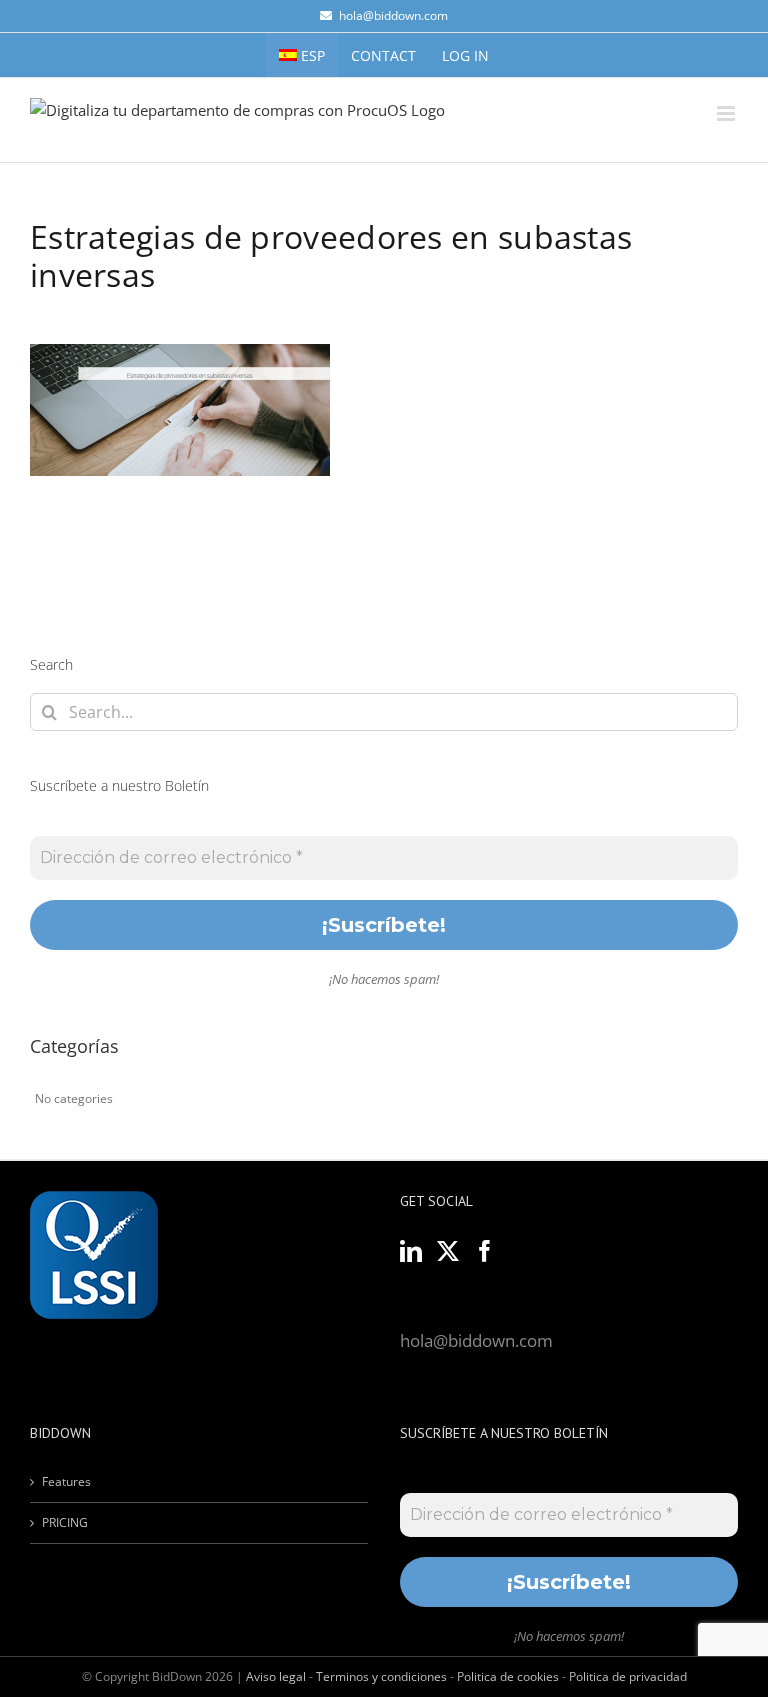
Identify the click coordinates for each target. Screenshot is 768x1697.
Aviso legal (276, 1676)
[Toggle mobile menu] (727, 113)
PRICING (65, 1522)
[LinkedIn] (411, 1251)
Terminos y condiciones (381, 1676)
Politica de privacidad (628, 1676)
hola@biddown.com (393, 15)
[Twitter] (448, 1251)
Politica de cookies (508, 1676)
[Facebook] (485, 1251)
